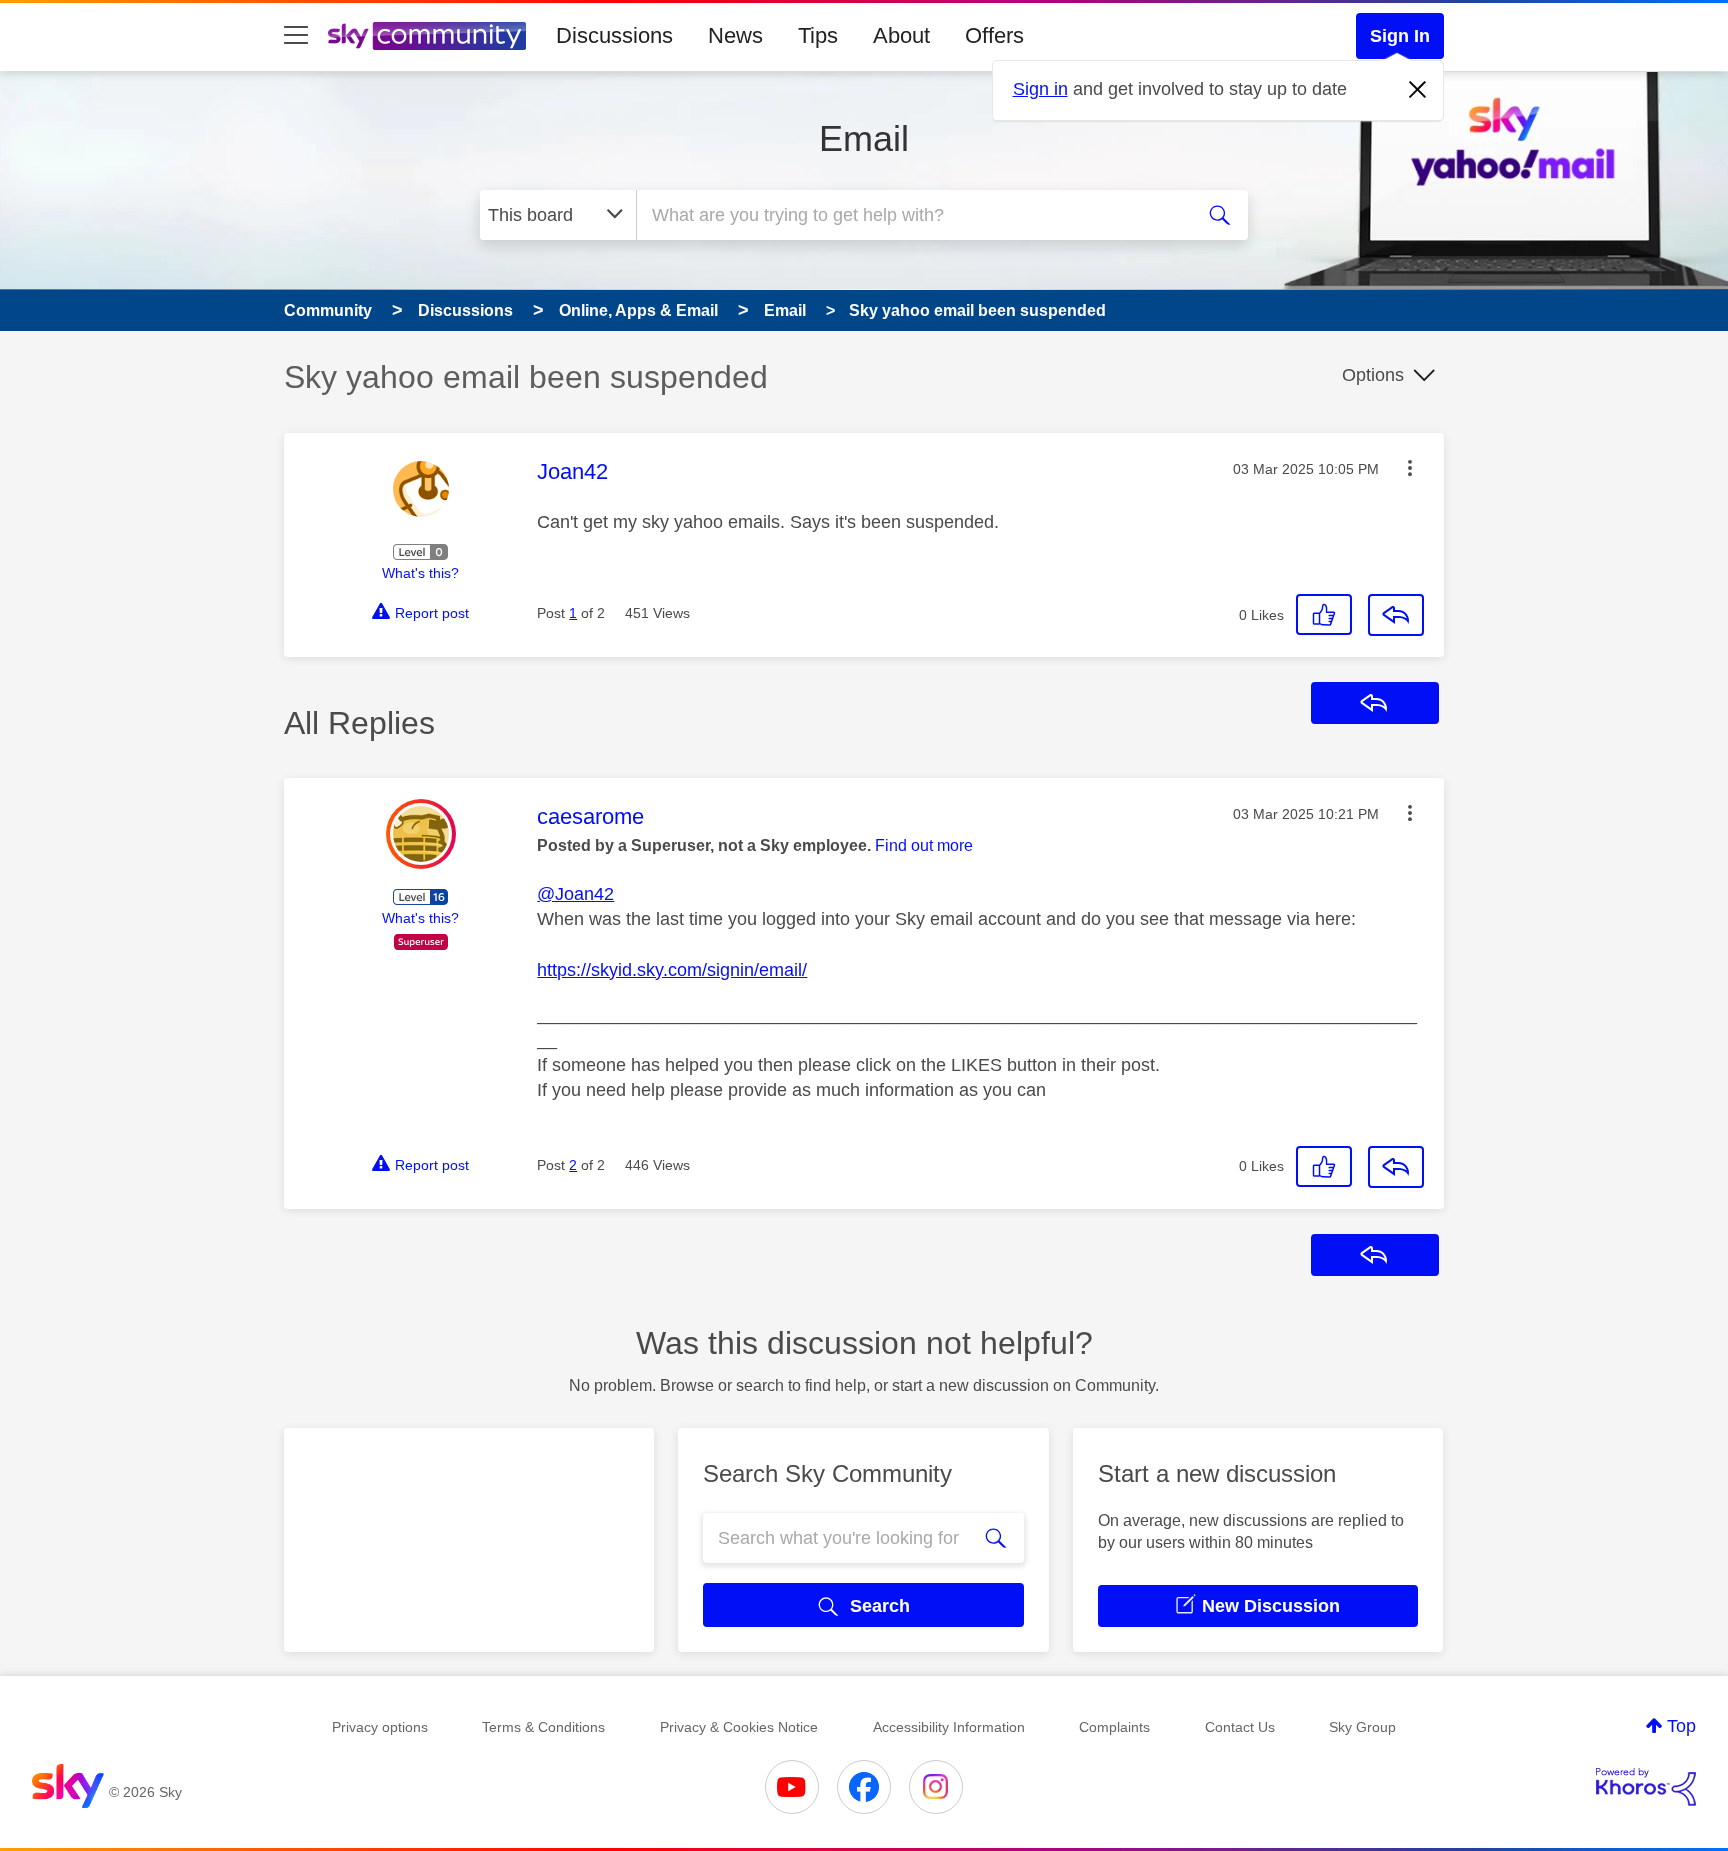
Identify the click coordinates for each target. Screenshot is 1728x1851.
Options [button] (1373, 375)
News (735, 35)
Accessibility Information (949, 1727)
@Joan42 (575, 894)
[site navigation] (296, 36)
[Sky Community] (427, 36)
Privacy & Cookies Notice (739, 1727)
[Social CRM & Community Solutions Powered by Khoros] (1646, 1787)
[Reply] (1396, 615)
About (901, 35)
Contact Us (1240, 1727)
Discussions (614, 35)
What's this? (420, 573)
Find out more (924, 845)
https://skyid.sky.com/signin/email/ (672, 970)
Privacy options (380, 1727)
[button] (1410, 468)
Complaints (1114, 1727)
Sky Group (1362, 1727)
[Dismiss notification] (1418, 90)
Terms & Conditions (543, 1727)
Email (864, 138)
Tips (818, 35)
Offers (994, 35)
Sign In (1400, 36)
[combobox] (912, 215)
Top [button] (1681, 1726)
